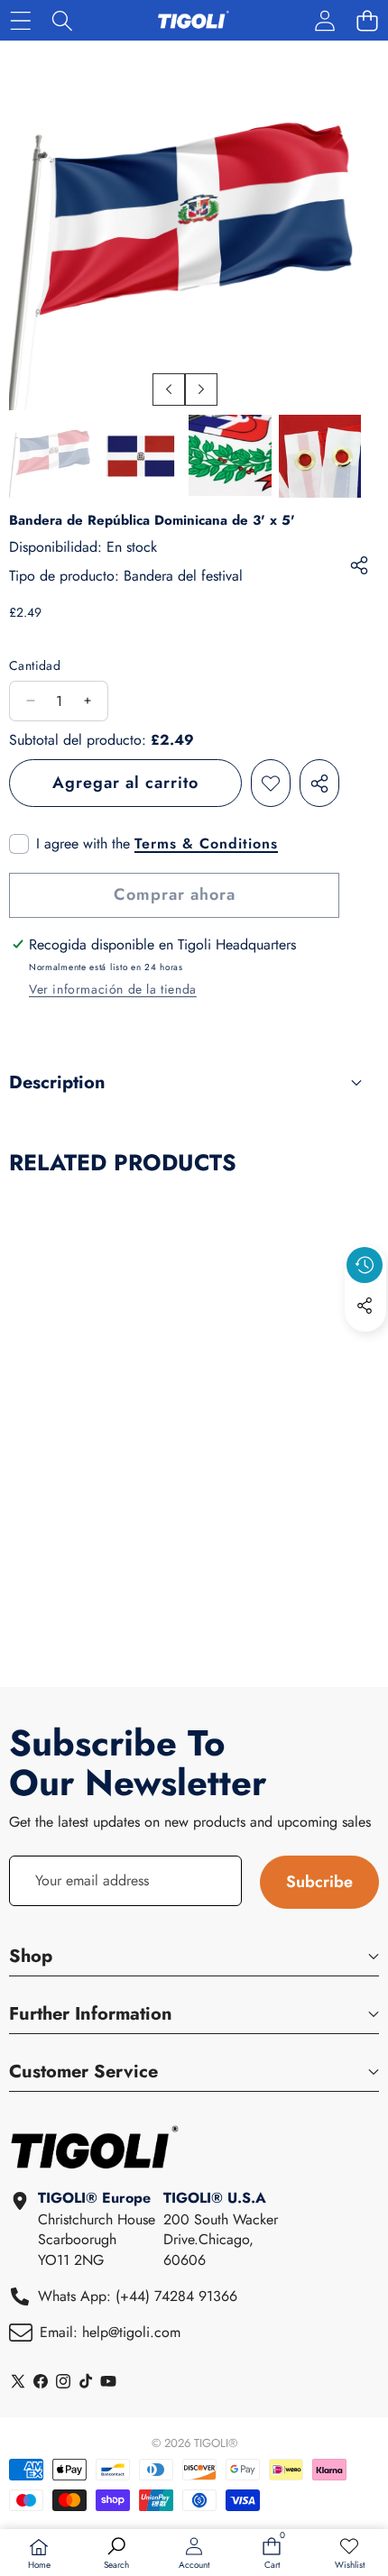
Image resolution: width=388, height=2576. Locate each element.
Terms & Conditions (206, 844)
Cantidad (35, 666)
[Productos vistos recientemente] (365, 1265)
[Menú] (20, 20)
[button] (367, 20)
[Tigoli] (193, 20)
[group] (51, 456)
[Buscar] (63, 20)
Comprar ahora (175, 894)
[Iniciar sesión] (324, 20)
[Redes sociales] (365, 1306)
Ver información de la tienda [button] (113, 989)
